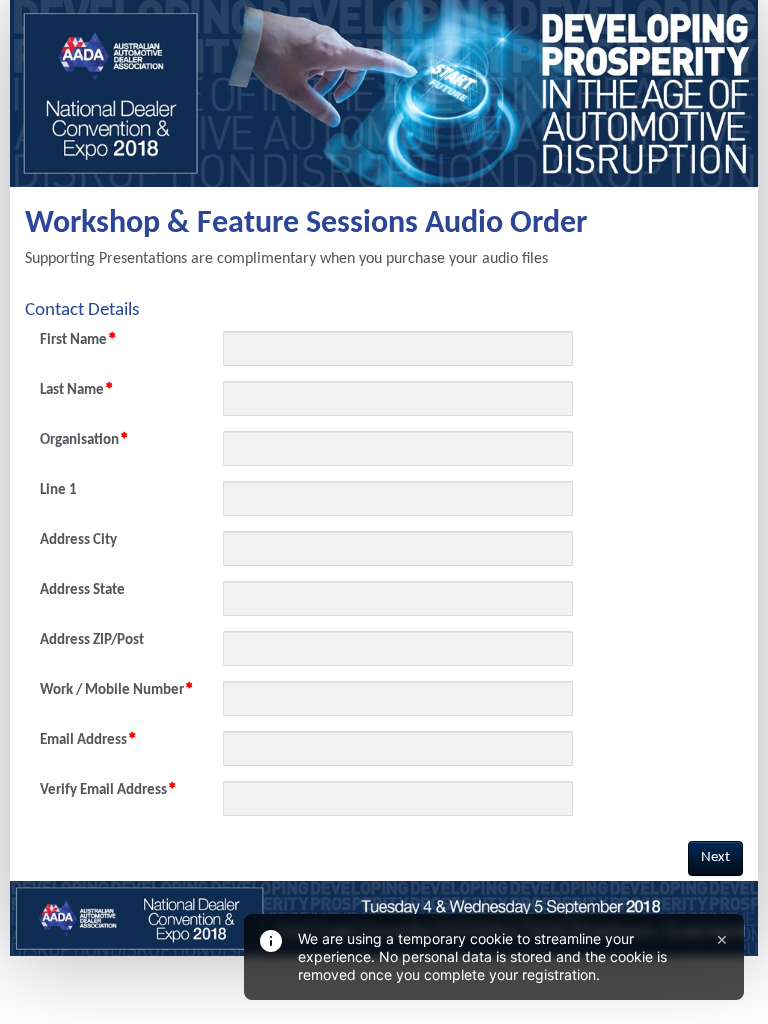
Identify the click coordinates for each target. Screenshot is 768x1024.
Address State (82, 590)
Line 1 (58, 490)
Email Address (83, 740)
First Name (73, 340)
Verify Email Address (103, 790)
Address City (78, 540)
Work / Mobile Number (112, 690)
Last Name (72, 390)
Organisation (79, 440)
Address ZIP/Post (92, 640)
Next (715, 857)
